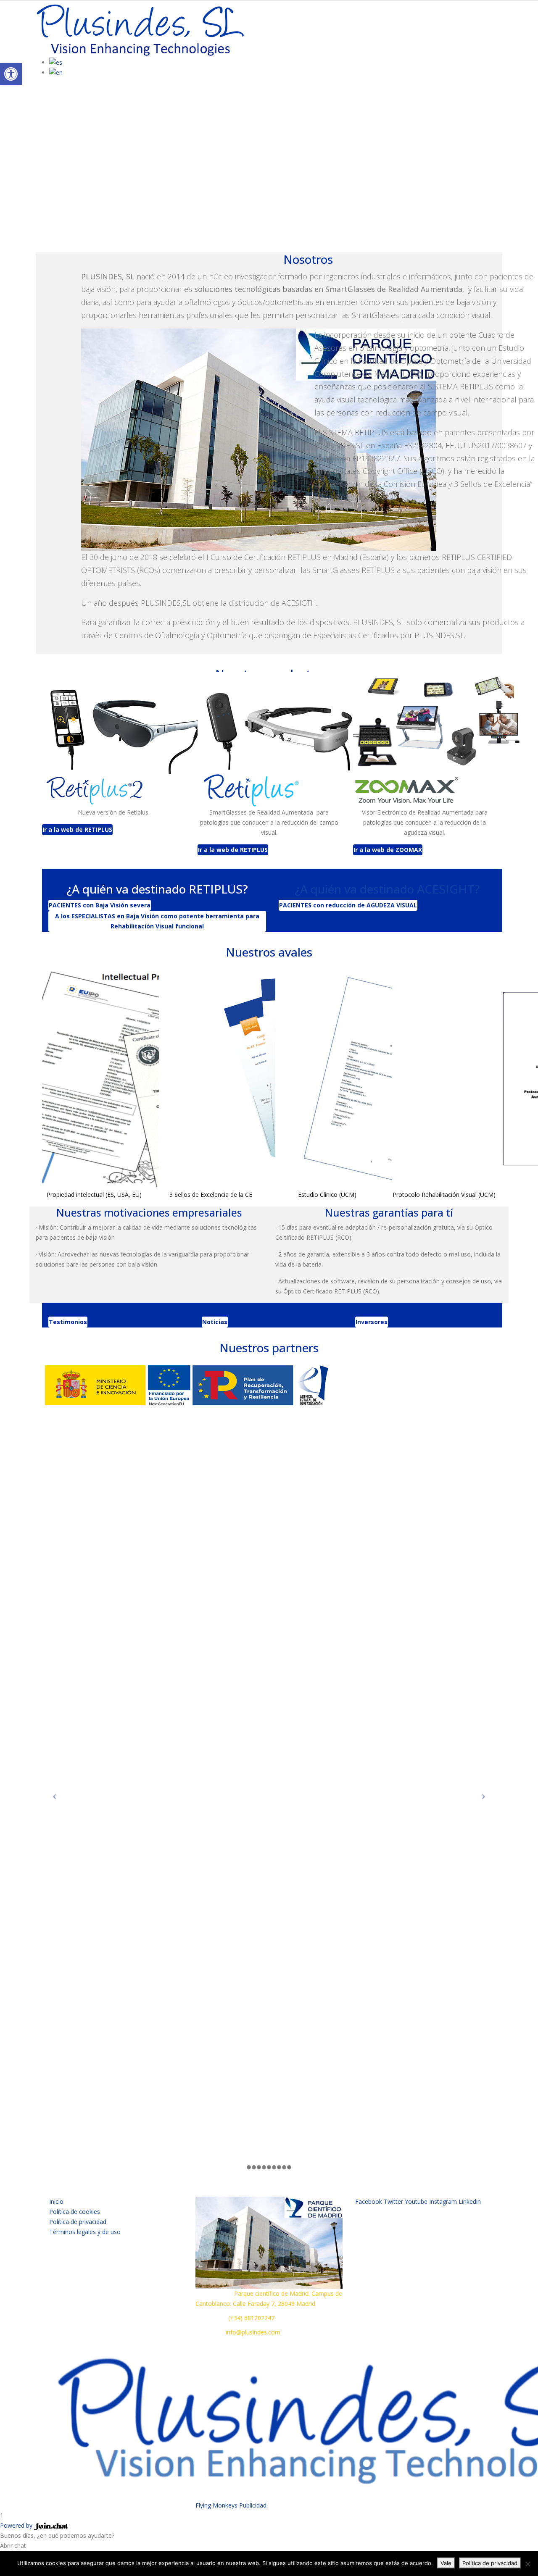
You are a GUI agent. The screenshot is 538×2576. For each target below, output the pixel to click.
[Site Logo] (141, 29)
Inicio (56, 2201)
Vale (446, 2563)
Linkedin (470, 2201)
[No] (527, 2564)
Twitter (393, 2201)
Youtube (416, 2201)
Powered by (17, 2525)
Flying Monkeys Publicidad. (232, 2505)
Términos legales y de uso (85, 2232)
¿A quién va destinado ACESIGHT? (387, 889)
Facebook (369, 2201)
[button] (11, 74)
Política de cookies (75, 2212)
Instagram (443, 2201)
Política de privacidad (78, 2222)
